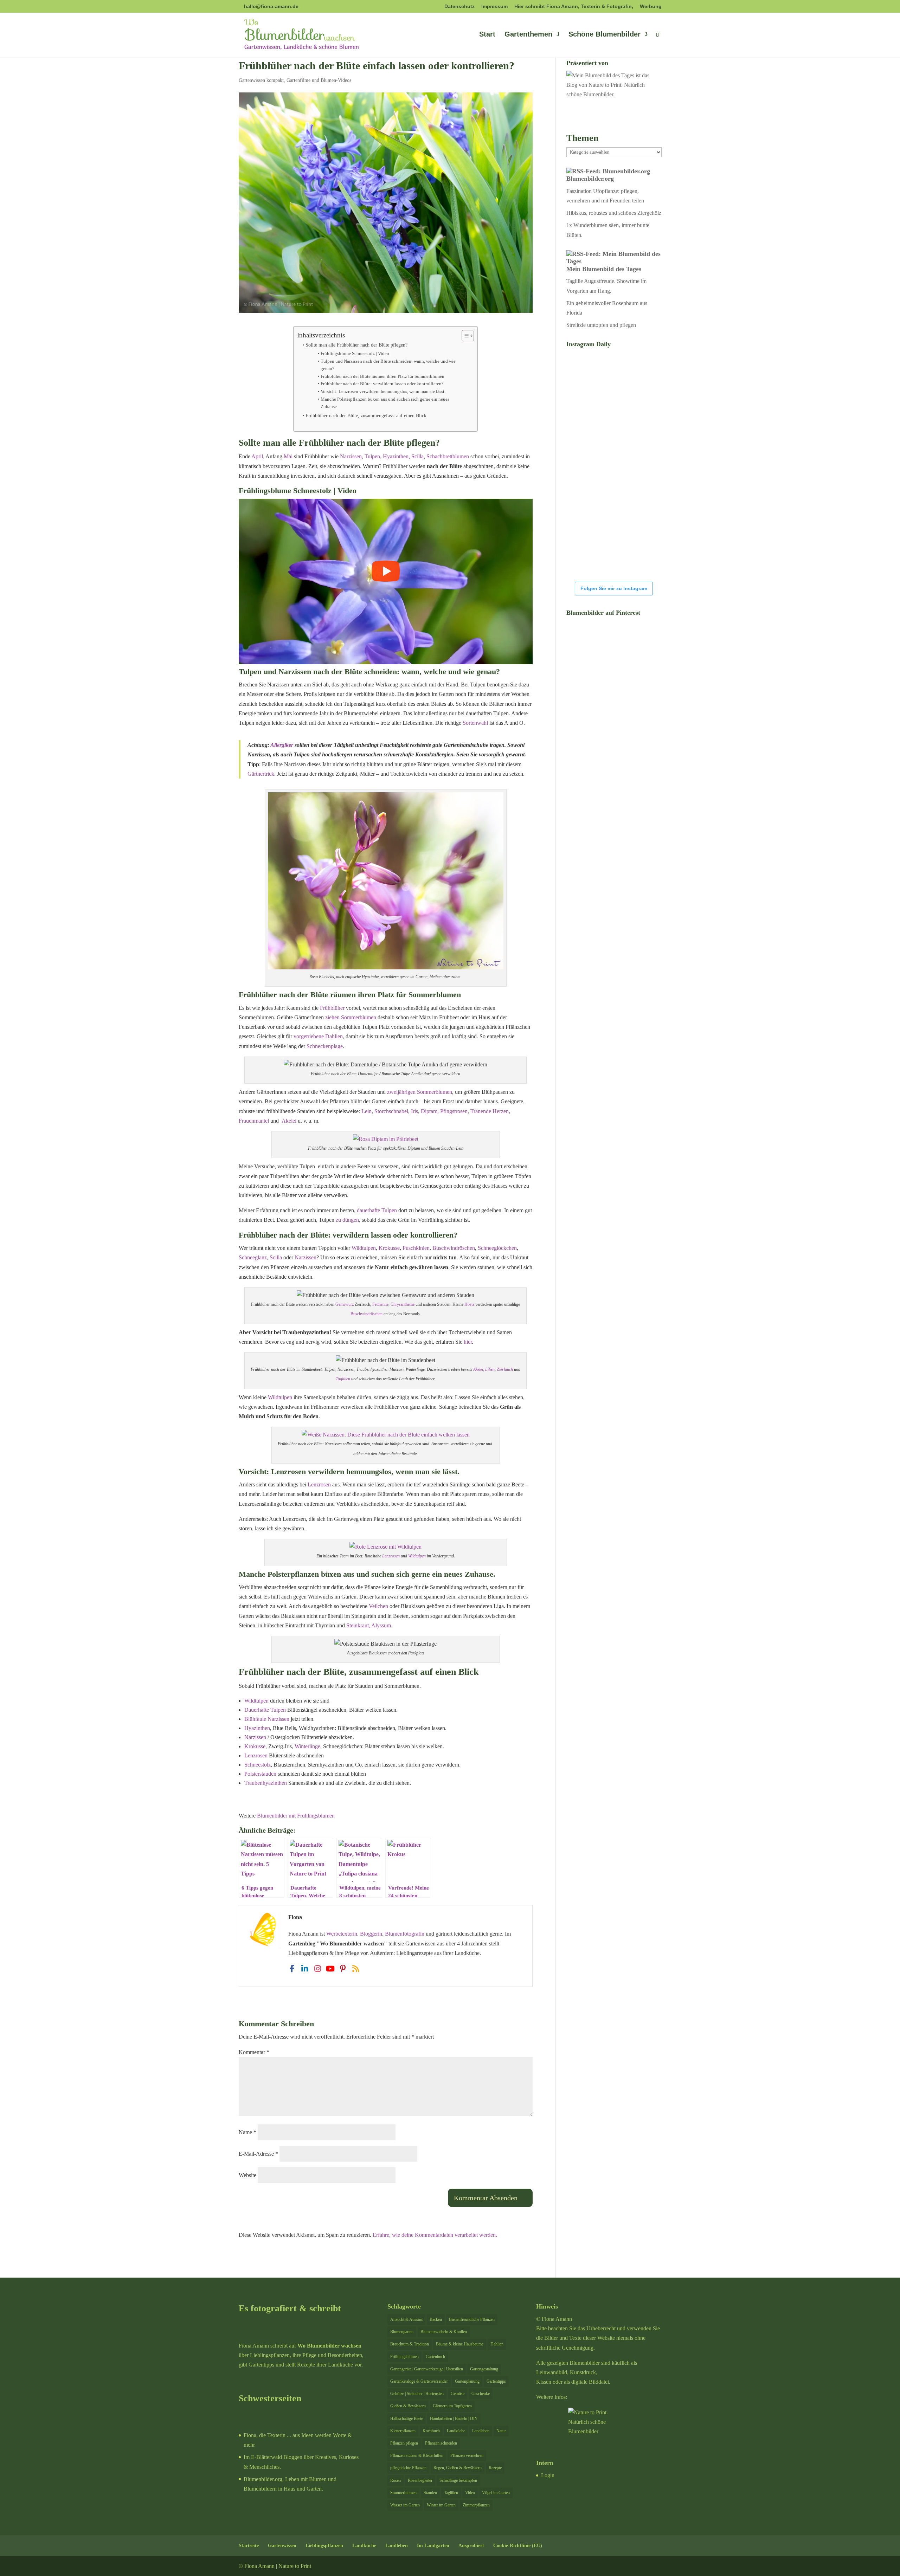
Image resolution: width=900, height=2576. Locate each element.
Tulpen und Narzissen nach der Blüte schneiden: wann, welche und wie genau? (388, 365)
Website (247, 2175)
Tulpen (372, 456)
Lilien (490, 1369)
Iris (414, 1111)
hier (468, 1342)
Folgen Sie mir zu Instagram (614, 588)
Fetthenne (380, 1304)
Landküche (456, 2431)
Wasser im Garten (405, 2505)
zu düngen (347, 1220)
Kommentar (254, 2052)
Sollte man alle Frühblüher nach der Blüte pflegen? (356, 345)
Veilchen (379, 1606)
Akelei (289, 1121)
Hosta (469, 1304)
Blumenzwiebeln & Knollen (444, 2332)
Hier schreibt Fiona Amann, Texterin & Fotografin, (574, 7)
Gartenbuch (435, 2357)
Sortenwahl (475, 723)
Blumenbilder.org (590, 179)
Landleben (481, 2431)
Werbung (651, 7)
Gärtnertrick (261, 774)
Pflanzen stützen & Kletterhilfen (417, 2455)
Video (470, 2493)
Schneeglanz (253, 1257)
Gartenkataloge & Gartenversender (419, 2381)
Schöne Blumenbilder (605, 35)
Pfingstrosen (454, 1111)
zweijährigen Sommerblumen (420, 1092)
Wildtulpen (364, 1248)
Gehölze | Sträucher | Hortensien (417, 2394)
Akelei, (479, 1369)
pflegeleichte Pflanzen (408, 2468)
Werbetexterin (342, 1934)
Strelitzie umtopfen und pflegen (601, 325)
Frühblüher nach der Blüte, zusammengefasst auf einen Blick (366, 415)
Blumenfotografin (405, 1934)
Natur (501, 2431)
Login (548, 2475)
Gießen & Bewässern (408, 2406)
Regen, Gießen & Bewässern (458, 2468)
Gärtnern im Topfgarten (452, 2406)
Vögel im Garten (496, 2493)
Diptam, (430, 1111)
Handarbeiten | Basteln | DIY (454, 2419)
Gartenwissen (282, 2546)
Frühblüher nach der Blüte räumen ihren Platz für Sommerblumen (382, 376)
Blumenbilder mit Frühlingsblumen (296, 1816)
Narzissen (351, 456)
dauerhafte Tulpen (378, 1210)
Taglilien (343, 1379)
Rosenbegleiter (420, 2480)
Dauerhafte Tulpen (265, 1710)
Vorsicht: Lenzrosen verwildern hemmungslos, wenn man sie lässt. (383, 391)
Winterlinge (307, 1746)
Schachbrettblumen (448, 456)
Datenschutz (459, 7)
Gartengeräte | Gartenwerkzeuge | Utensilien (427, 2369)
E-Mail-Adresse (258, 2154)
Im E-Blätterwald (263, 2457)
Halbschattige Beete (407, 2419)
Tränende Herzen (490, 1111)
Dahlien (497, 2344)
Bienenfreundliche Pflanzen (472, 2319)
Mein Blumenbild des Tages (604, 269)
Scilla (417, 456)
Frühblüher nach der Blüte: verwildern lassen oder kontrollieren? (382, 384)
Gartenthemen (528, 35)
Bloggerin (371, 1934)
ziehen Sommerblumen (351, 1017)
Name (247, 2132)
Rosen (396, 2480)
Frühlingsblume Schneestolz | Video (355, 353)
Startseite (249, 2546)
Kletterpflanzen (403, 2431)
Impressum (494, 7)
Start (487, 35)
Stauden (430, 2493)
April (257, 456)
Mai (288, 456)
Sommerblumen (403, 2493)
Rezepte (495, 2468)
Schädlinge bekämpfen (458, 2480)
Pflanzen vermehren (467, 2455)
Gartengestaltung (484, 2369)
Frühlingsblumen (404, 2357)
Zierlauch (505, 1369)
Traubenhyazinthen (266, 1783)
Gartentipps (496, 2381)
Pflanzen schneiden (441, 2443)
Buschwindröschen (454, 1248)
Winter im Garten (441, 2505)
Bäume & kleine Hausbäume (460, 2344)
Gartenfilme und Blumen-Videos (319, 80)
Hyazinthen (396, 456)
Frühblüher (332, 1008)
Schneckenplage (325, 1046)
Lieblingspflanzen (324, 2546)
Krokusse (389, 1248)
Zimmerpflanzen (476, 2505)
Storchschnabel (391, 1111)
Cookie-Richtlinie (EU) (518, 2546)
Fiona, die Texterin (265, 2435)
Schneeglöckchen (497, 1248)
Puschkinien (416, 1248)
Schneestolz (258, 1765)
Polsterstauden (260, 1774)
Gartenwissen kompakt (261, 80)
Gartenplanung (467, 2381)
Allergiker (282, 745)
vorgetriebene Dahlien (318, 1036)
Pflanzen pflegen (404, 2443)
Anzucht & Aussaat (406, 2319)
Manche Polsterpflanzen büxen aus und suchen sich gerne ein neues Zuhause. (385, 403)
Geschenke (481, 2394)
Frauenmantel (255, 1121)
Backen (436, 2319)
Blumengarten (402, 2332)
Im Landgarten (433, 2546)
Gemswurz (345, 1304)
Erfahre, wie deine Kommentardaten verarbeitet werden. (435, 2235)
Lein (367, 1111)
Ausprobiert (471, 2546)
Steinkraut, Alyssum (369, 1625)
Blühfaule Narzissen (267, 1719)
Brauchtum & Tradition (410, 2344)
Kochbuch (431, 2431)
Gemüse (458, 2394)
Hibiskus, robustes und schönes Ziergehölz (614, 213)
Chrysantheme (403, 1304)
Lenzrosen (319, 1484)
